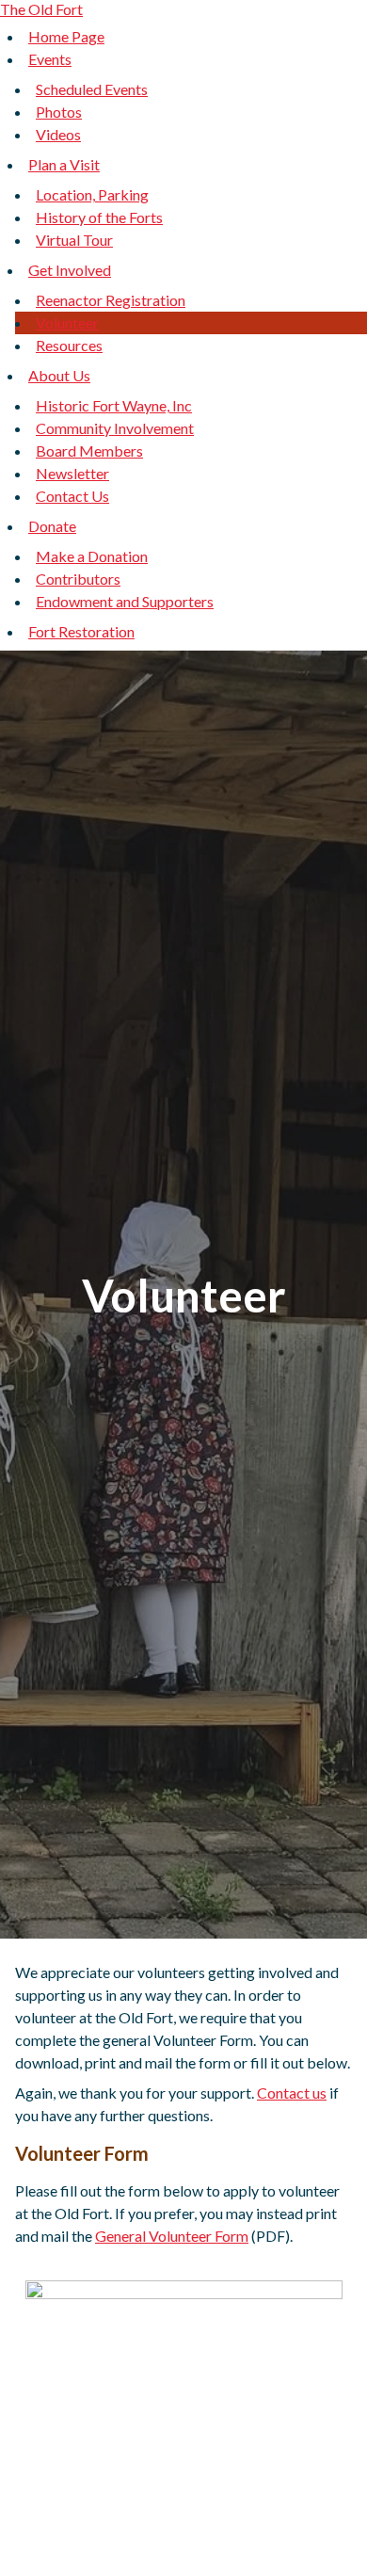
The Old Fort (41, 9)
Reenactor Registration (111, 300)
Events (50, 59)
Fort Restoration (81, 631)
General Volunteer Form (172, 2236)
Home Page (66, 36)
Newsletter (72, 473)
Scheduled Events (92, 89)
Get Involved (70, 270)
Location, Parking (92, 194)
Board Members (89, 451)
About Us (59, 375)
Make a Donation (92, 556)
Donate (52, 526)
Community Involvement (115, 428)
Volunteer (67, 322)
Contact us (292, 2093)
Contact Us (72, 496)
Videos (58, 134)
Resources (69, 345)
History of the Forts (99, 217)
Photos (59, 112)
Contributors (78, 579)
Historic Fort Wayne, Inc (114, 405)
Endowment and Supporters (125, 601)
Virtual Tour (74, 240)
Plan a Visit (64, 164)
